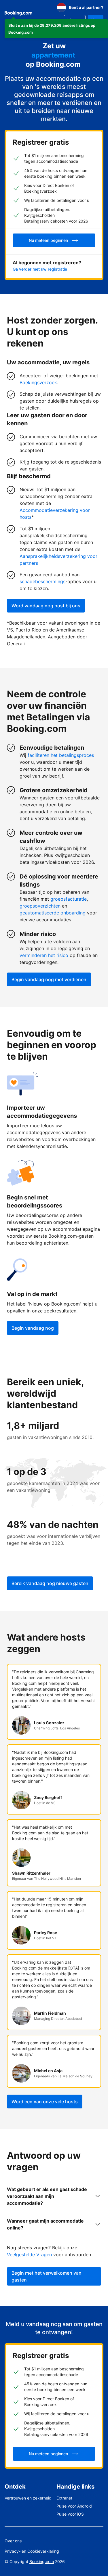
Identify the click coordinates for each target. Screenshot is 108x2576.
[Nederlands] (61, 7)
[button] (56, 29)
